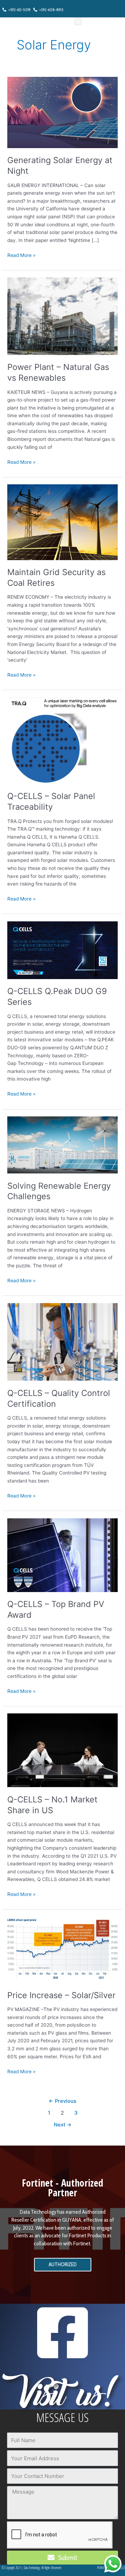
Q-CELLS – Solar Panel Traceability (51, 801)
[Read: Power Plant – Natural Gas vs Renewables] (62, 316)
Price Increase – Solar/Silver (61, 1995)
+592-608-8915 (50, 10)
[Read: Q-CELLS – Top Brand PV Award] (62, 1555)
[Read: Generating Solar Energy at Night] (62, 112)
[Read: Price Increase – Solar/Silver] (62, 1949)
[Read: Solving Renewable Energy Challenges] (62, 1145)
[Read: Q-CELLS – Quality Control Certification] (62, 1341)
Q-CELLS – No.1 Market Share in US (52, 1805)
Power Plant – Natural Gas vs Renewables (58, 372)
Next (63, 2125)
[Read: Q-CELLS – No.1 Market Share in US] (62, 1750)
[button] (78, 21)
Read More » (21, 255)
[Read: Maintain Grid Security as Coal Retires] (62, 522)
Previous (62, 2101)
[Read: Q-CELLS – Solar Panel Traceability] (62, 740)
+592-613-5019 (18, 10)
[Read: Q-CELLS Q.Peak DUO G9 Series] (62, 950)
